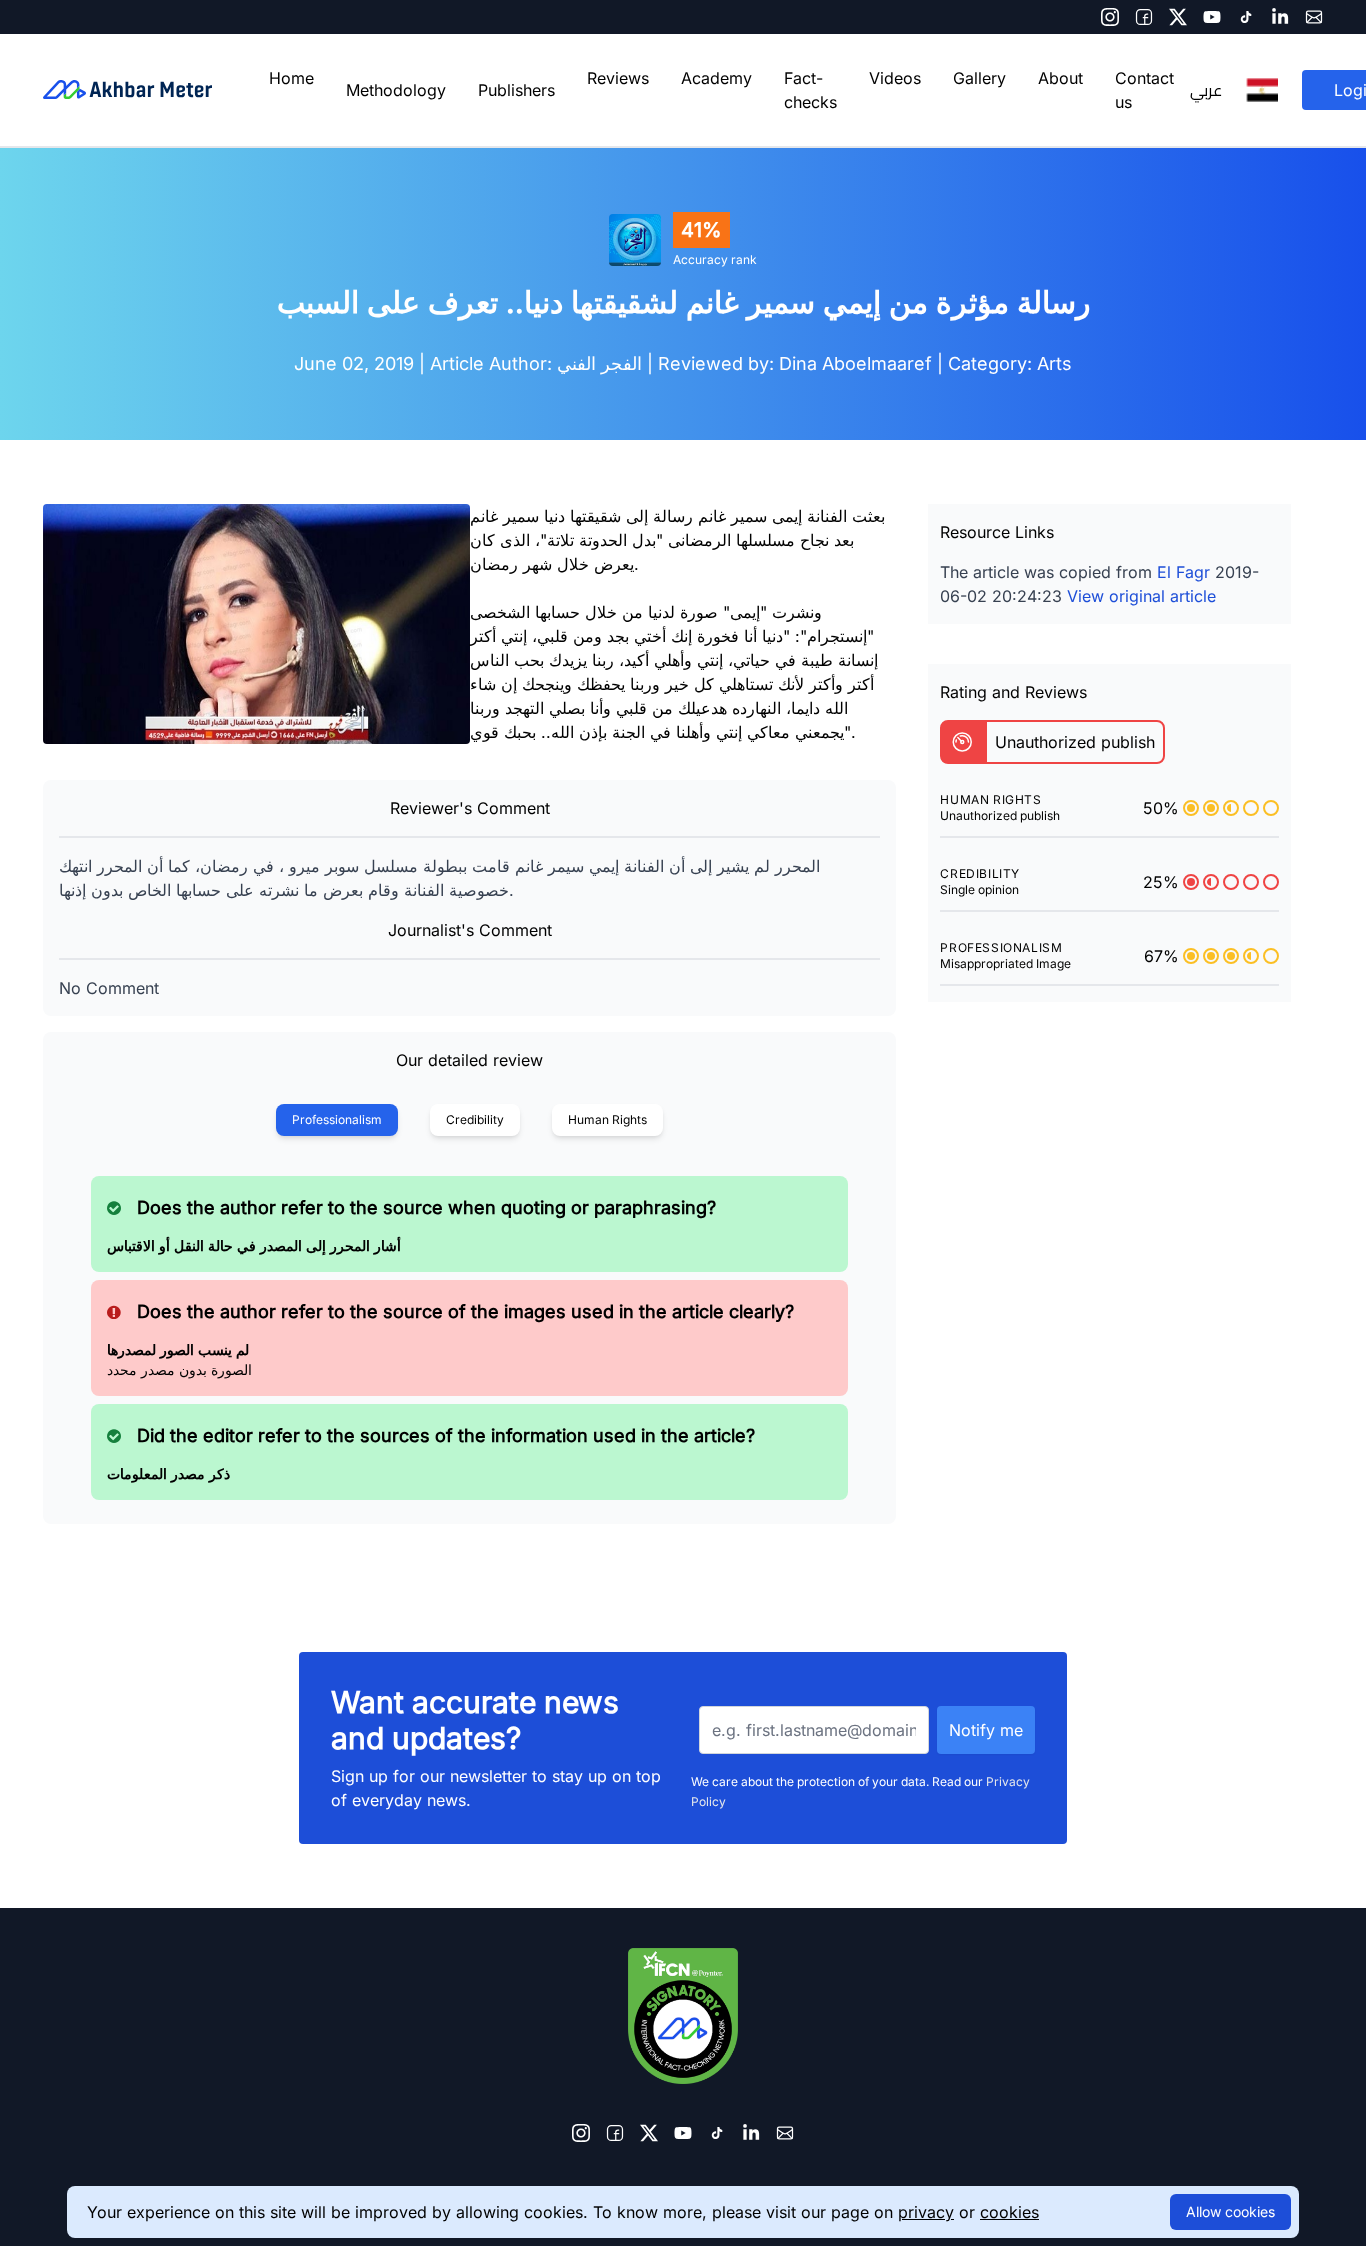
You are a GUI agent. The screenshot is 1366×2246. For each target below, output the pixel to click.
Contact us (1144, 90)
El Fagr (1183, 572)
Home (291, 78)
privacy (926, 2212)
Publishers (516, 90)
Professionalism (337, 1119)
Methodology (396, 90)
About (1060, 78)
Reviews (618, 78)
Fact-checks (810, 90)
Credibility (475, 1119)
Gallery (979, 78)
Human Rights (607, 1119)
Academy (716, 78)
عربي (1206, 90)
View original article (1141, 596)
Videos (895, 78)
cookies (1009, 2212)
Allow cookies (1230, 2211)
